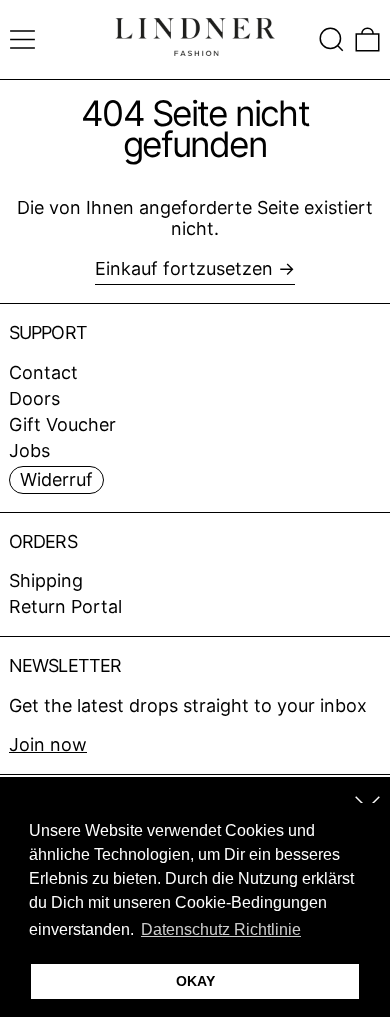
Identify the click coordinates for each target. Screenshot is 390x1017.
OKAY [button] (195, 981)
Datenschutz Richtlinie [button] (221, 929)
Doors (34, 398)
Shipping (46, 580)
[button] (331, 39)
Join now (48, 744)
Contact (43, 372)
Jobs (29, 450)
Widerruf (56, 479)
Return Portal (65, 606)
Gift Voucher (62, 424)
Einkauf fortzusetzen (184, 268)
